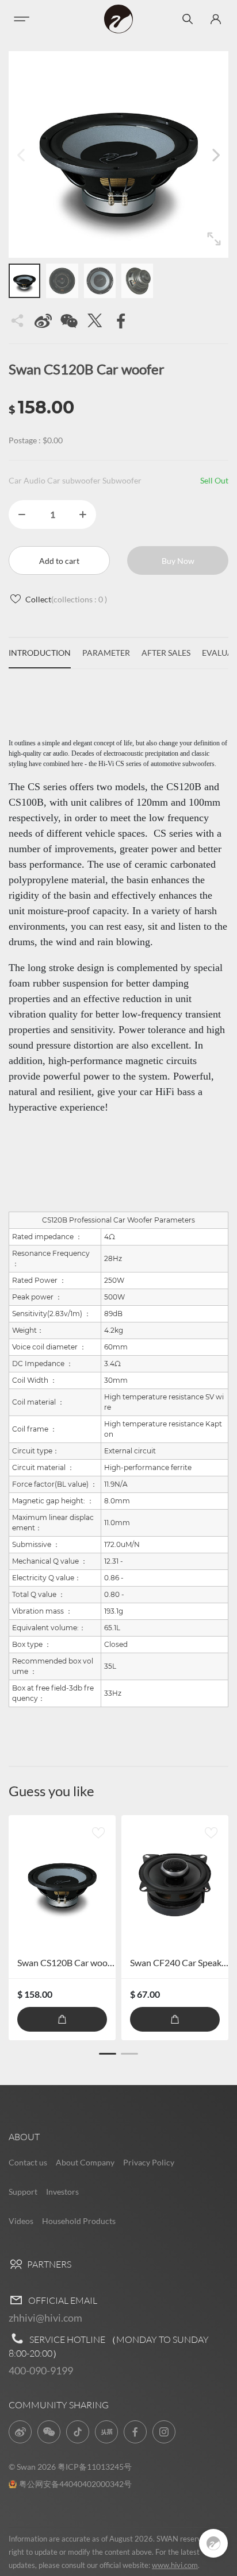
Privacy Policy (149, 2162)
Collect (66, 599)
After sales (166, 653)
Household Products (79, 2221)
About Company (85, 2162)
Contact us (28, 2162)
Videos (21, 2221)
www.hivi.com (175, 2565)
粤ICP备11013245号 (95, 2467)
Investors (62, 2192)
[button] (216, 154)
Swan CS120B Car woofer (68, 1962)
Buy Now (178, 561)
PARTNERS (48, 2264)
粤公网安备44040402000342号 (75, 2484)
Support (23, 2192)
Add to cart (59, 561)
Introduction (40, 653)
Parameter (106, 653)
